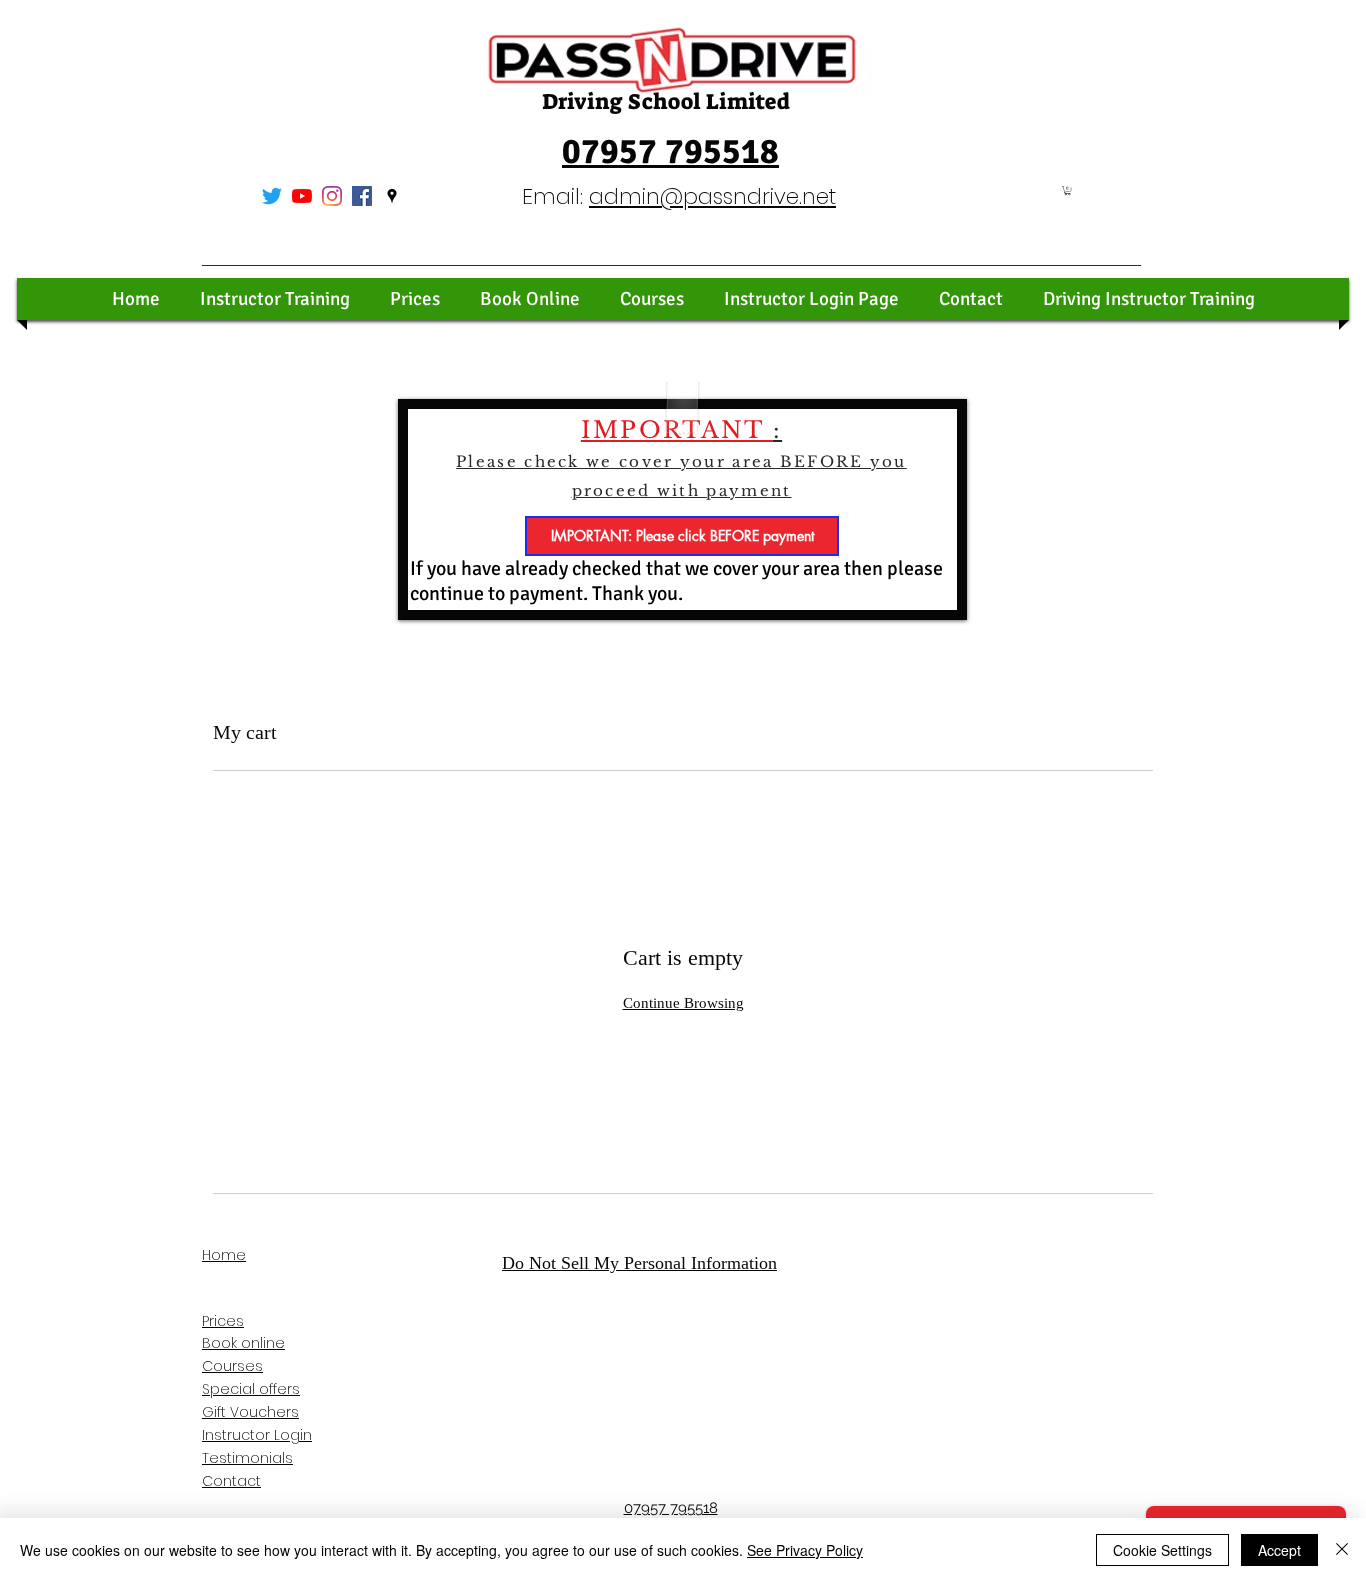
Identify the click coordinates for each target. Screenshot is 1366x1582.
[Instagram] (332, 196)
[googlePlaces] (392, 196)
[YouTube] (302, 196)
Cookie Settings (1162, 1550)
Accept (1279, 1550)
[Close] (1342, 1550)
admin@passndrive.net (712, 196)
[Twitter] (272, 196)
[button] (1067, 190)
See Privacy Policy (805, 1550)
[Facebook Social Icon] (362, 196)
